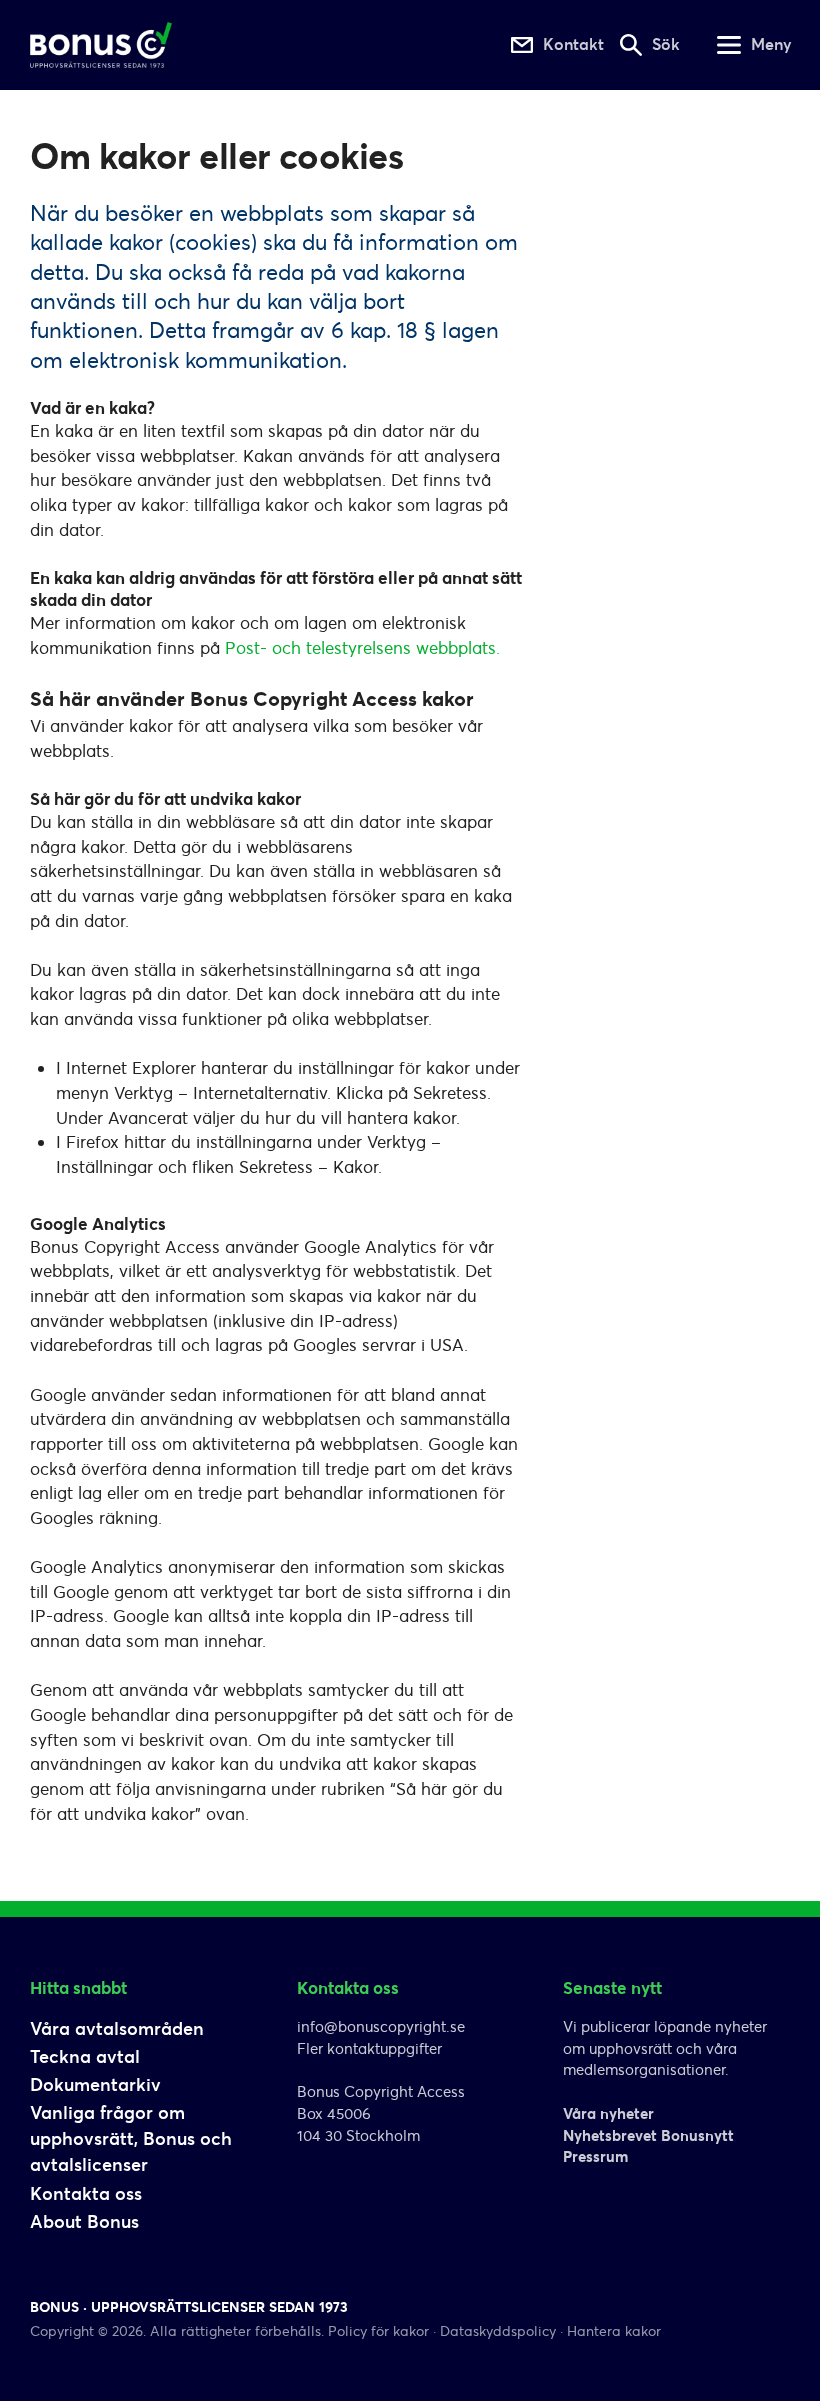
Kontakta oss (86, 2193)
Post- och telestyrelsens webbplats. (362, 648)
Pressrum (595, 2156)
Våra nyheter (608, 2113)
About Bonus (84, 2221)
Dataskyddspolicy (498, 2331)
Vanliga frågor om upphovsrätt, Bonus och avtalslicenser (131, 2138)
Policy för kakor (378, 2331)
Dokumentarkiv (95, 2084)
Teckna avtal (85, 2056)
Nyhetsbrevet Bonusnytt (648, 2135)
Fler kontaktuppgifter (369, 2048)
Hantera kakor (614, 2331)
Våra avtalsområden (117, 2028)
